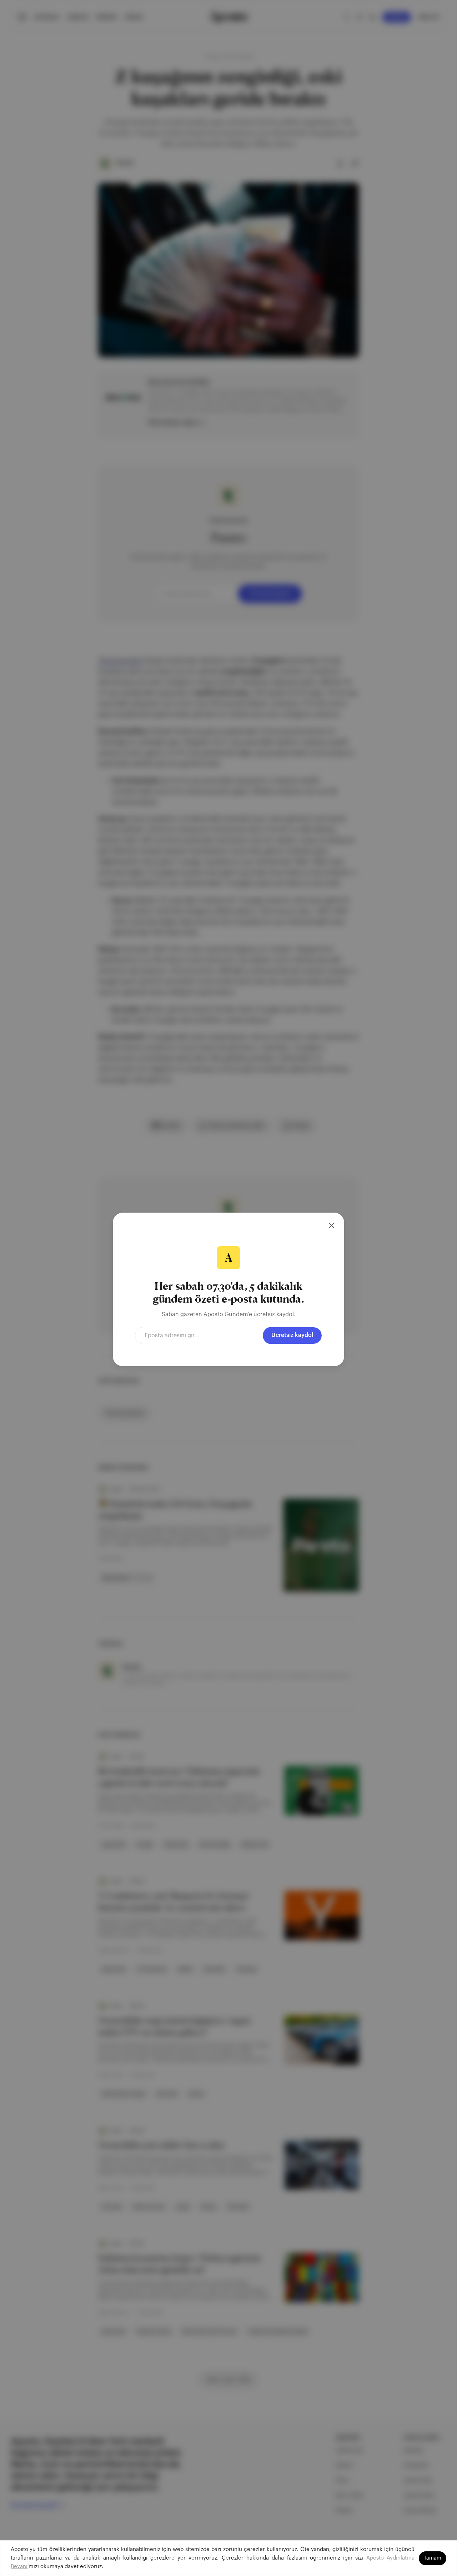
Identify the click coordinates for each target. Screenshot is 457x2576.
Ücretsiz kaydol (292, 1335)
